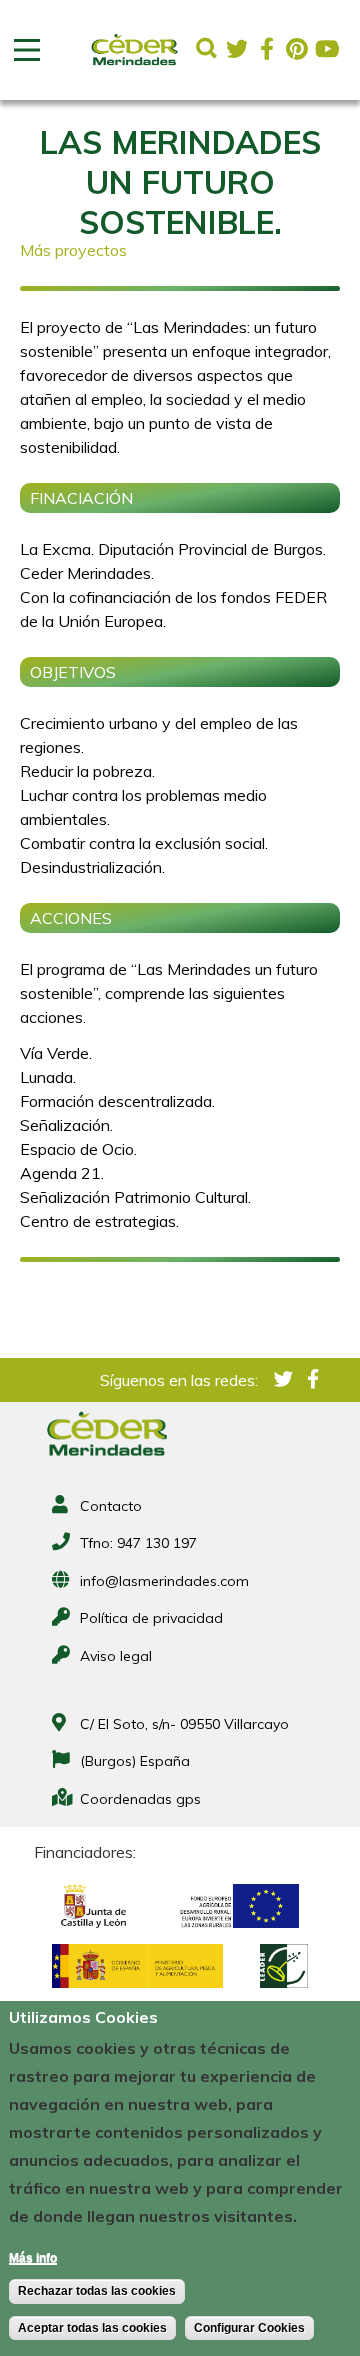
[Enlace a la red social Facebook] (267, 49)
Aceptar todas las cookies (92, 2328)
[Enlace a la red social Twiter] (237, 49)
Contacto (111, 1506)
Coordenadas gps (140, 1799)
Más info (33, 2258)
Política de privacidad (151, 1618)
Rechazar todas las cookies (97, 2291)
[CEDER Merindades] (134, 66)
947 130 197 (157, 1543)
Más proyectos (73, 250)
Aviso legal (116, 1656)
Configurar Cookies (249, 2328)
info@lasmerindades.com (164, 1581)
